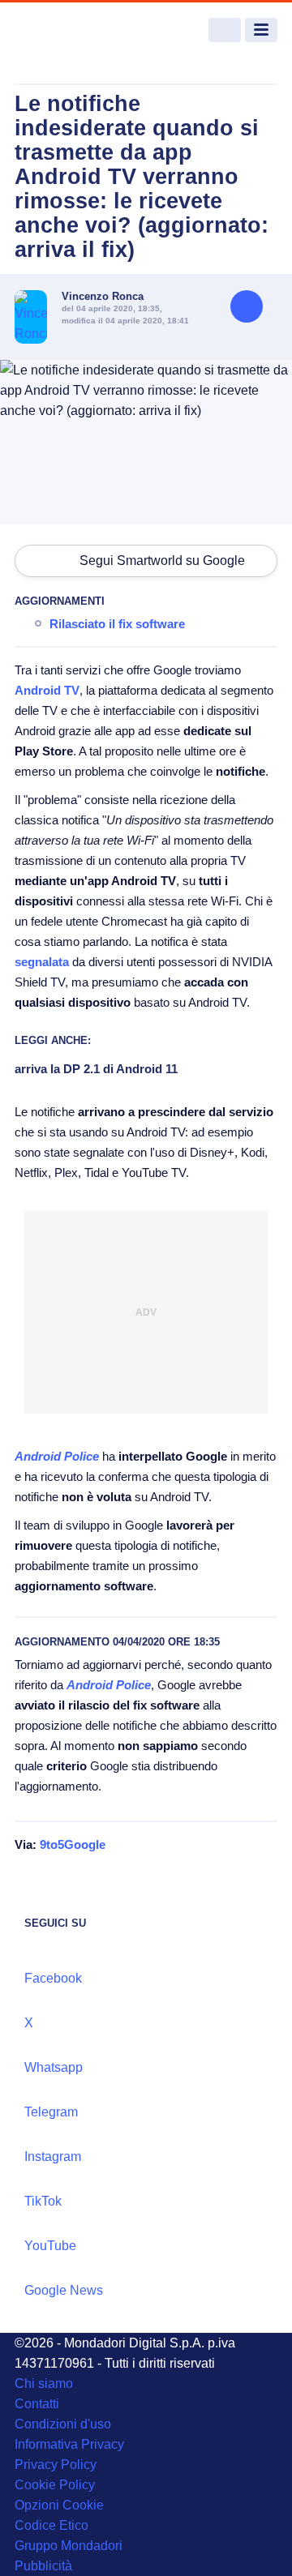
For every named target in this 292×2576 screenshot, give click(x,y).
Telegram (51, 2112)
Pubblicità (43, 2566)
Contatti (37, 2404)
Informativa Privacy (69, 2444)
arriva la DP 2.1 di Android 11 (96, 1069)
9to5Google (73, 1844)
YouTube (50, 2246)
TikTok (43, 2201)
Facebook (53, 1978)
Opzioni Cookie (59, 2505)
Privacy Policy (56, 2465)
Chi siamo (44, 2383)
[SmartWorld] (75, 30)
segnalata (42, 962)
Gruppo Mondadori (69, 2546)
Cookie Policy (55, 2485)
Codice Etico (52, 2525)
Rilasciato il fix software (117, 624)
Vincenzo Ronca (103, 296)
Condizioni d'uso (63, 2424)
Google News (64, 2290)
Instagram (53, 2157)
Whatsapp (54, 2067)
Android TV (47, 690)
